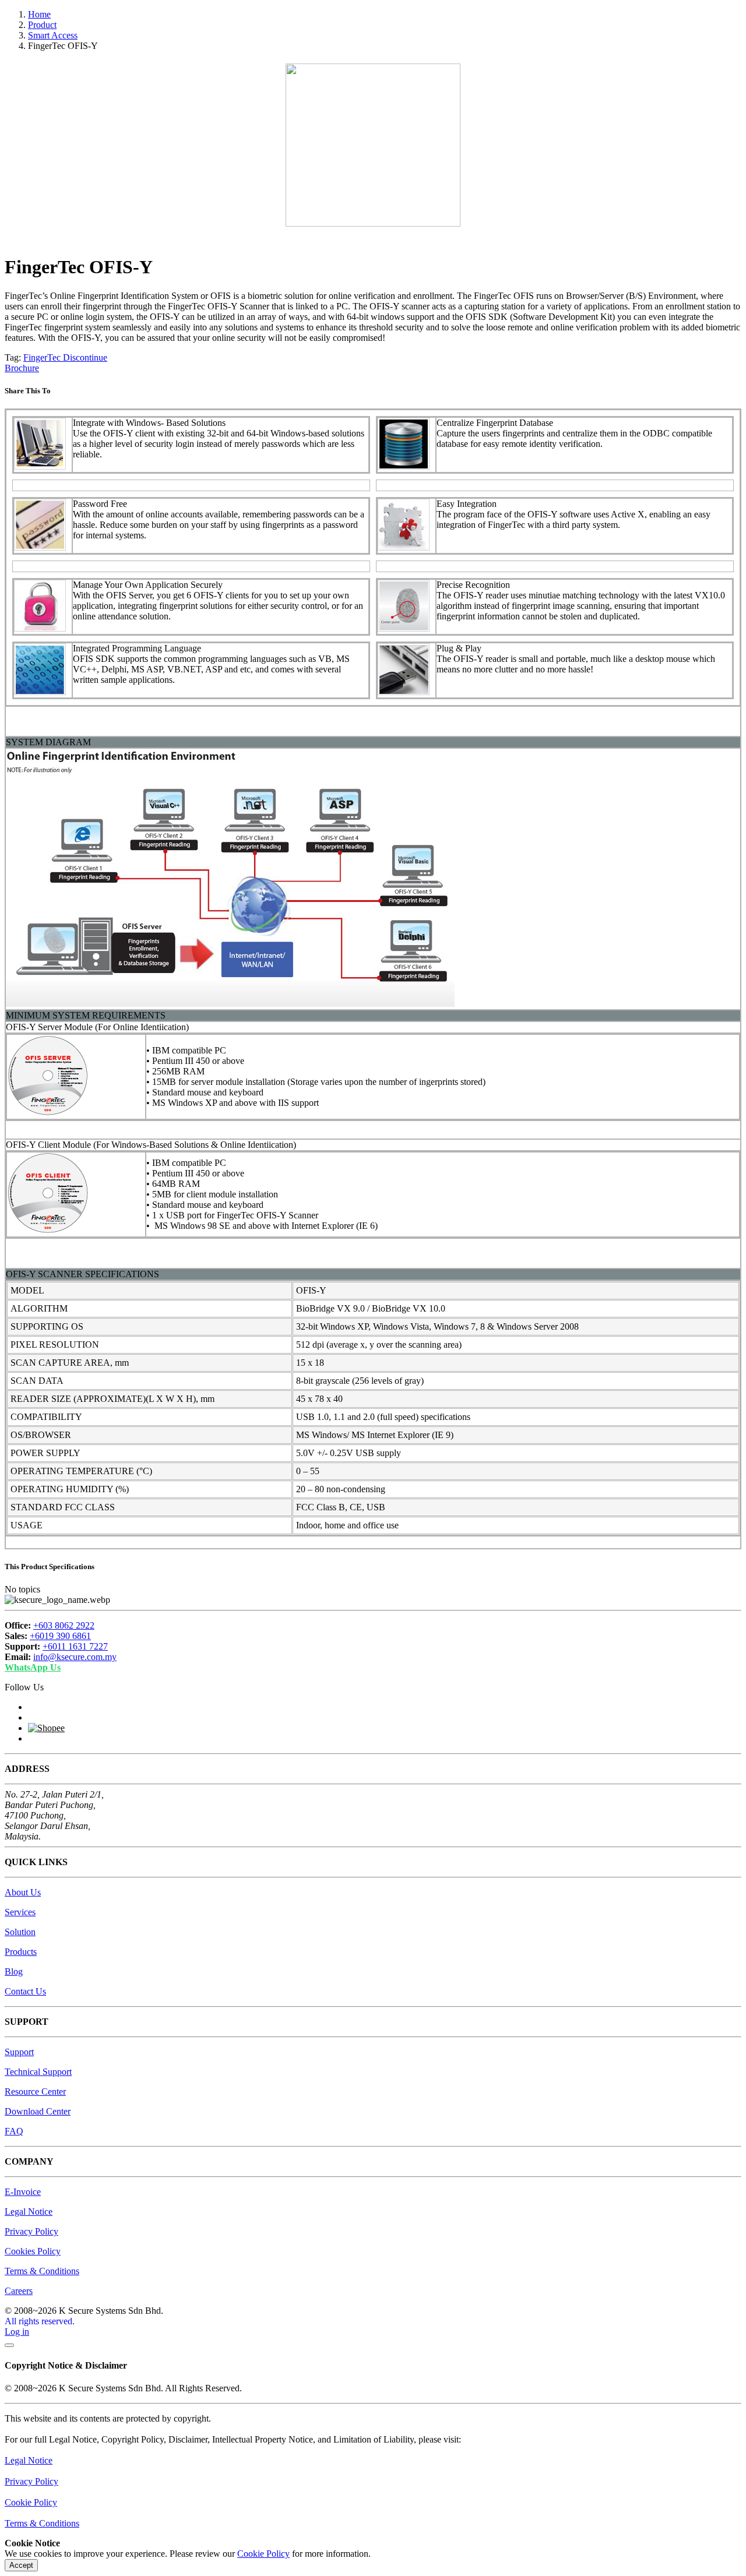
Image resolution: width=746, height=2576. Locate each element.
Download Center (38, 2111)
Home (39, 14)
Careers (19, 2291)
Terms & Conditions (42, 2271)
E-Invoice (23, 2192)
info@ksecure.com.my (75, 1657)
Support (19, 2052)
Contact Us (25, 1991)
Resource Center (35, 2092)
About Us (23, 1892)
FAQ (14, 2131)
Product (42, 25)
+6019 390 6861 (60, 1636)
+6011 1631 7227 (75, 1646)
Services (20, 1912)
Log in (17, 2332)
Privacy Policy (31, 2231)
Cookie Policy (31, 2502)
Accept (21, 2565)
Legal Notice (29, 2212)
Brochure (22, 368)
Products (21, 1952)
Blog (14, 1971)
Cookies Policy (33, 2251)
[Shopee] (46, 1728)
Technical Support (38, 2072)
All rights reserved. (40, 2321)
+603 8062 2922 (64, 1625)
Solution (20, 1932)
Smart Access (53, 35)
